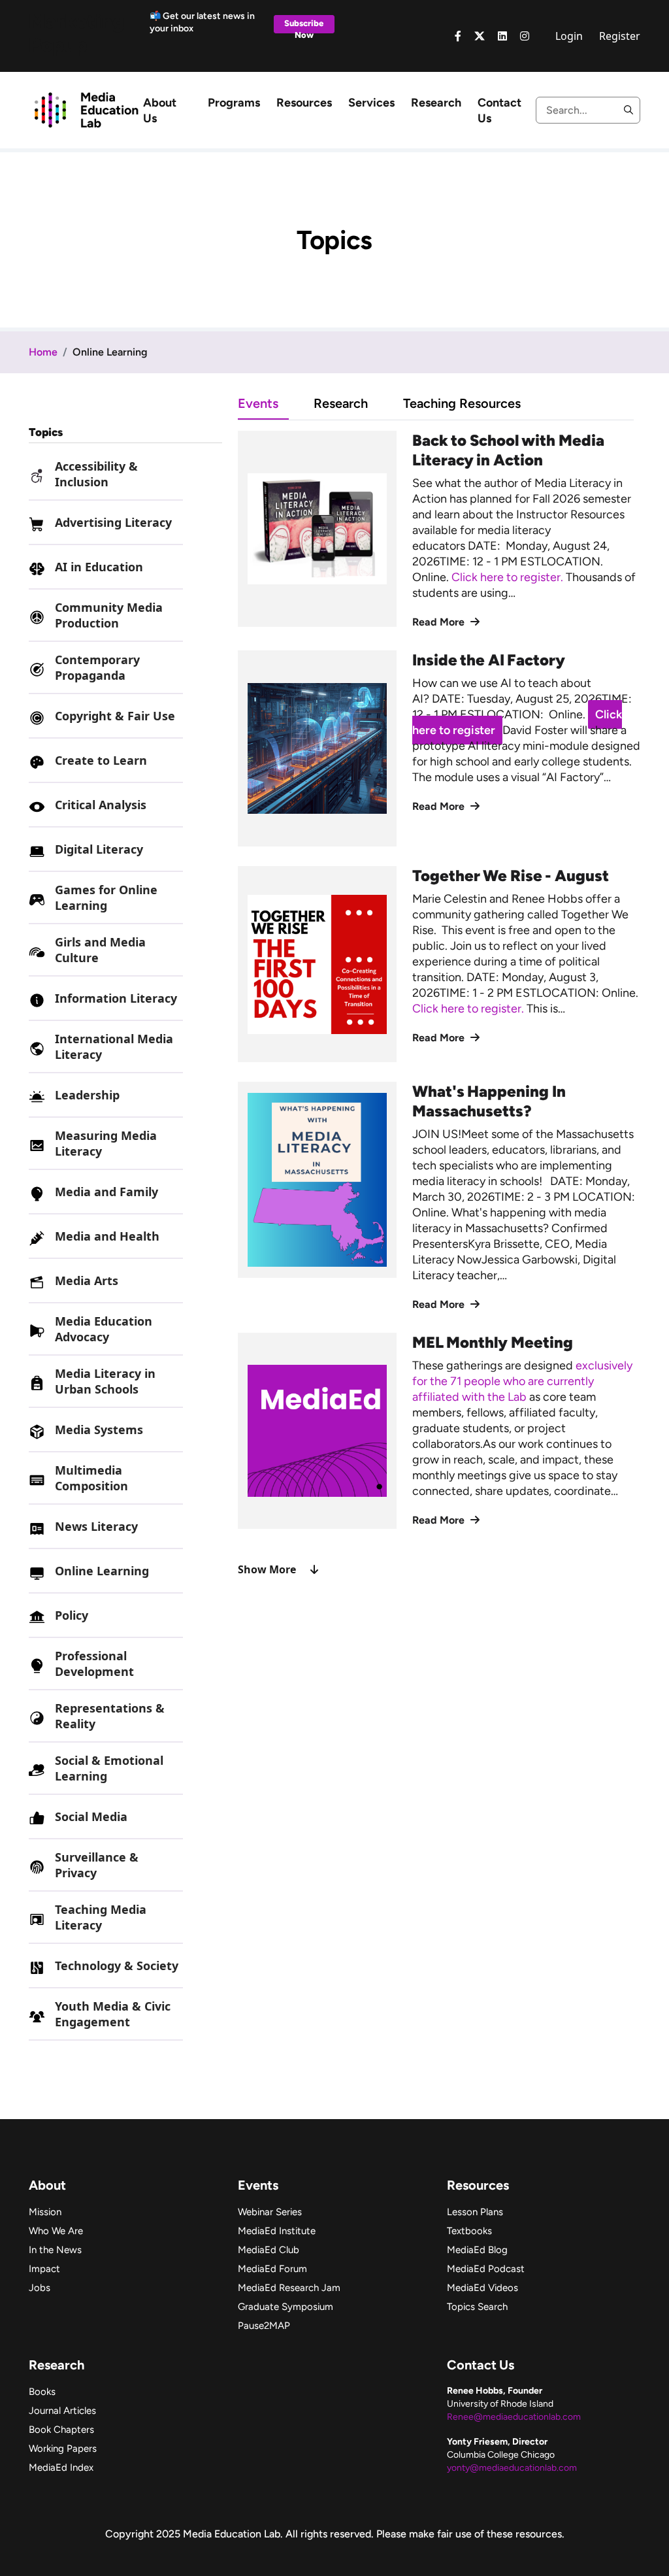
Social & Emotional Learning (109, 1768)
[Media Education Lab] (86, 109)
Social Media (91, 1816)
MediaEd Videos (482, 2288)
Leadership (87, 1095)
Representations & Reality (110, 1716)
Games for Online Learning (106, 897)
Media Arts (87, 1280)
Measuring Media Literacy (106, 1143)
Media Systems (99, 1430)
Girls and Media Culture (100, 950)
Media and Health (107, 1236)
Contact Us (499, 110)
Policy (72, 1615)
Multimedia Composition (91, 1478)
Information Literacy (116, 998)
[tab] (276, 403)
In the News (55, 2250)
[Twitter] (480, 36)
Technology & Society (117, 1965)
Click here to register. (509, 577)
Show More (267, 1569)
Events (258, 403)
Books (42, 2392)
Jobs (40, 2288)
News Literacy (96, 1526)
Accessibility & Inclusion (96, 474)
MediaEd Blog (477, 2250)
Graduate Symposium (286, 2307)
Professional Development (94, 1664)
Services (371, 103)
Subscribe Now (304, 26)
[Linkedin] (502, 36)
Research (436, 103)
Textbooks (469, 2231)
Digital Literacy (99, 849)
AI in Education (99, 567)
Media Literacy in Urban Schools (105, 1381)
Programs (234, 103)
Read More (440, 622)
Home (43, 352)
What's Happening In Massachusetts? (489, 1101)
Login (569, 36)
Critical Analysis (101, 805)
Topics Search (477, 2307)
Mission (45, 2212)
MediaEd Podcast (486, 2269)
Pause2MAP (264, 2326)
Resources (304, 103)
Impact (44, 2269)
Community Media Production (109, 615)
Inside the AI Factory (489, 660)
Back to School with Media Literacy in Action (508, 450)
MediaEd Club (269, 2250)
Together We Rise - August (511, 876)
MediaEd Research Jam (289, 2288)
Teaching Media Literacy (101, 1917)
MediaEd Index (61, 2467)
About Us (160, 110)
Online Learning (102, 1571)
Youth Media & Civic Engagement (113, 2014)
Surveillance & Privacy (97, 1865)
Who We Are (56, 2231)
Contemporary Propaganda (97, 667)
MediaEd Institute (277, 2231)
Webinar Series (270, 2212)
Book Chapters (61, 2430)
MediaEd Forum (272, 2269)
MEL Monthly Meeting (493, 1342)
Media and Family (106, 1192)
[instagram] (525, 36)
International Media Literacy (114, 1046)
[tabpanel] (439, 1004)
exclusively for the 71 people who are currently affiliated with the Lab (522, 1381)
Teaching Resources (462, 403)
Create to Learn (101, 760)
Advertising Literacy (113, 522)
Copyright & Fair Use (115, 716)
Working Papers (63, 2449)
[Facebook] (458, 36)
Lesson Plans (475, 2212)
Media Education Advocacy (104, 1329)
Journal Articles (62, 2411)
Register (620, 36)
